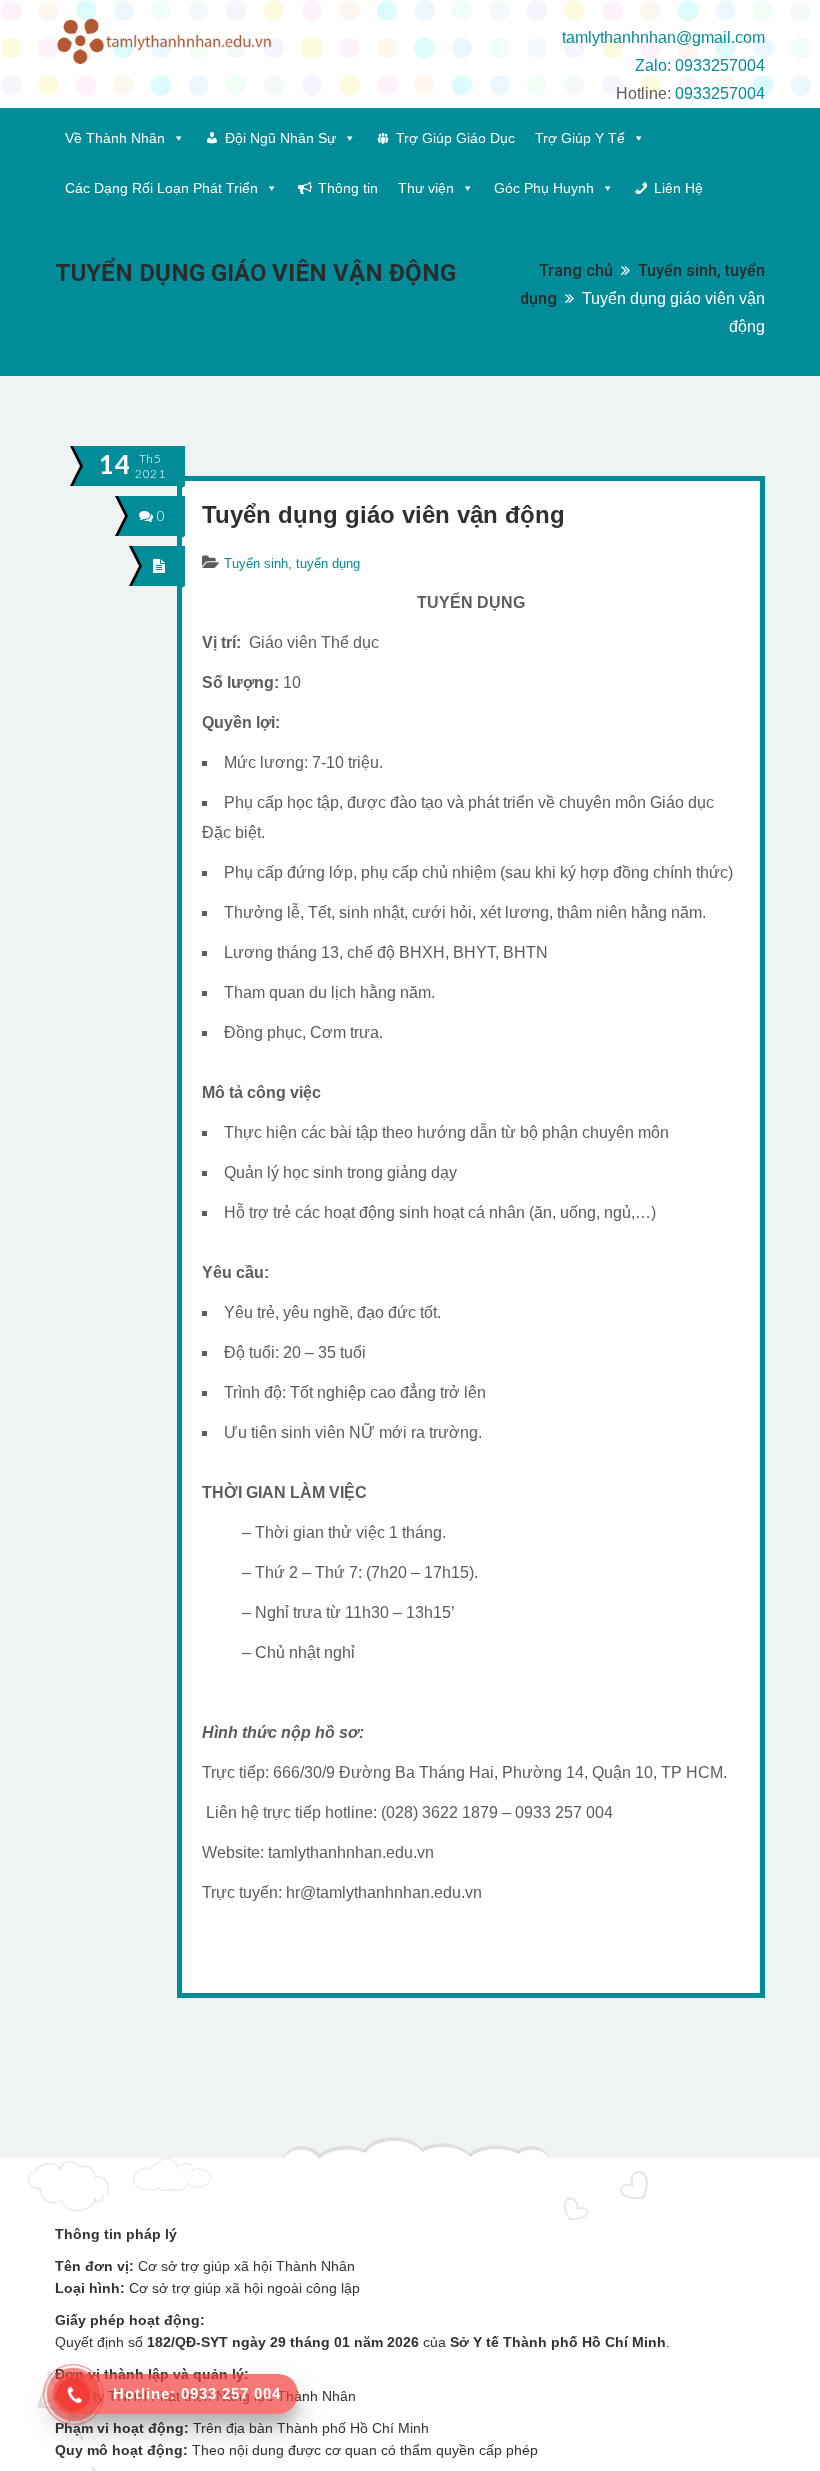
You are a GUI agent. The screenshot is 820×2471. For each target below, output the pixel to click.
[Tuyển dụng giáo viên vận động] (159, 565)
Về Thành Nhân (115, 138)
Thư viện (426, 188)
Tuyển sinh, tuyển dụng (292, 563)
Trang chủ (576, 270)
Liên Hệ (678, 188)
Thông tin (348, 188)
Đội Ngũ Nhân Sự (280, 138)
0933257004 (720, 93)
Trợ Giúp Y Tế (580, 138)
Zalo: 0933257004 (700, 65)
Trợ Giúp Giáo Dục (455, 138)
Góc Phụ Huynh (544, 188)
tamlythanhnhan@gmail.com (663, 37)
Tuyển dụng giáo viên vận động (383, 514)
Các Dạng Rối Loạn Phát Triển (161, 188)
